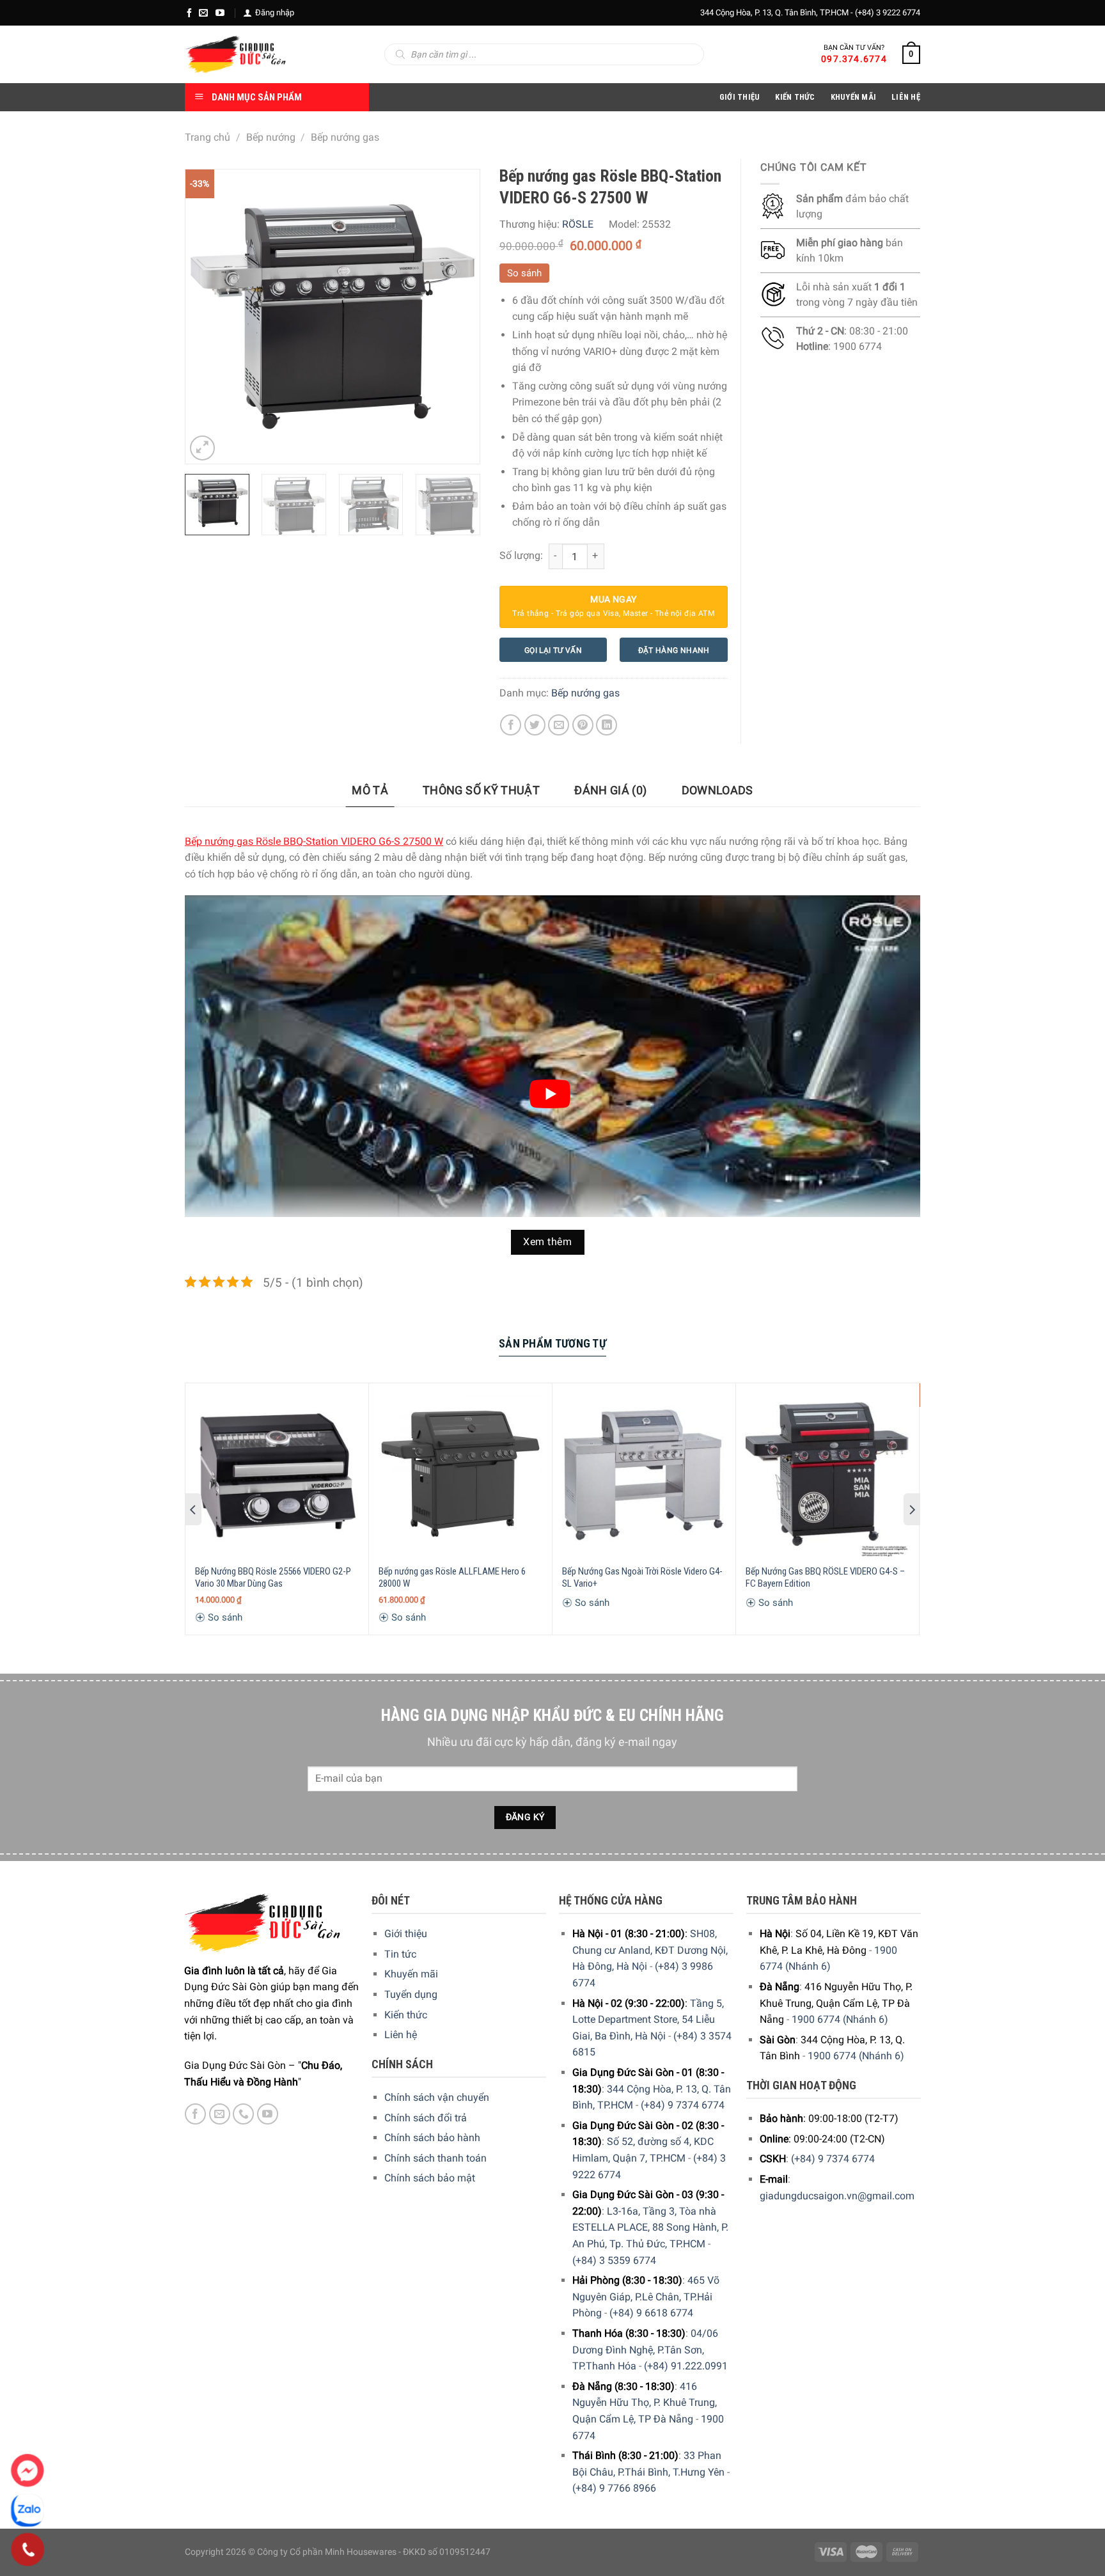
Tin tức (400, 1954)
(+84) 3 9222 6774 (888, 12)
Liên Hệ (906, 97)
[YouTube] (220, 13)
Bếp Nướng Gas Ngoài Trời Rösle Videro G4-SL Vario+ (642, 1578)
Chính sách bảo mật (430, 2178)
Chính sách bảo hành (432, 2138)
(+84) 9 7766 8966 (614, 2488)
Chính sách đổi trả (426, 2118)
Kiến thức (795, 97)
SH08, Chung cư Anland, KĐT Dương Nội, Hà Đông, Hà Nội (650, 1950)
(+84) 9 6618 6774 (651, 2313)
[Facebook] (189, 13)
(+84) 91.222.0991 (686, 2366)
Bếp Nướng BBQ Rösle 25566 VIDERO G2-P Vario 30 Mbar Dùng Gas (273, 1578)
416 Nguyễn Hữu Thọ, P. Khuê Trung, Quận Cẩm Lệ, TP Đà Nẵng (645, 2403)
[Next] (457, 317)
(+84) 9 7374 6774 (683, 2105)
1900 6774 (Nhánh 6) (840, 2019)
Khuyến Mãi (854, 97)
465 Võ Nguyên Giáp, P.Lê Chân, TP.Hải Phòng (646, 2297)
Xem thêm (547, 1242)
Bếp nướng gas (345, 137)
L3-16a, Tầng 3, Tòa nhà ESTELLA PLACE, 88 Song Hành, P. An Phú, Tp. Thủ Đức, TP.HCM (650, 2227)
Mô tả (370, 790)
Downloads (717, 790)
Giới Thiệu (740, 97)
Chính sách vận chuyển (437, 2097)
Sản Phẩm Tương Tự (552, 1343)
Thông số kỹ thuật (481, 790)
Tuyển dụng (411, 1994)
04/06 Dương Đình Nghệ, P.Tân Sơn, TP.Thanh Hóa (645, 2350)
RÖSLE (578, 224)
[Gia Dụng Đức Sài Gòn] (236, 54)
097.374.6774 (854, 59)
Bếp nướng (271, 137)
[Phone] (28, 2550)
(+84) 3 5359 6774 (614, 2260)
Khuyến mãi (411, 1974)
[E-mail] (203, 13)
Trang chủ (208, 137)
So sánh (524, 273)
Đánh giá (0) (610, 790)
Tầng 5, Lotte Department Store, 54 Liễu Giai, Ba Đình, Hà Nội (648, 2020)
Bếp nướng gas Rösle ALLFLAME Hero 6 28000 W (452, 1578)
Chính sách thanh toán (435, 2158)
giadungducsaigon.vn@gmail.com (837, 2196)
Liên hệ (401, 2035)
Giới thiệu (406, 1934)
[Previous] (207, 317)
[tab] (370, 791)
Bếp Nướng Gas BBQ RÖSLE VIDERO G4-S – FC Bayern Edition (825, 1578)
